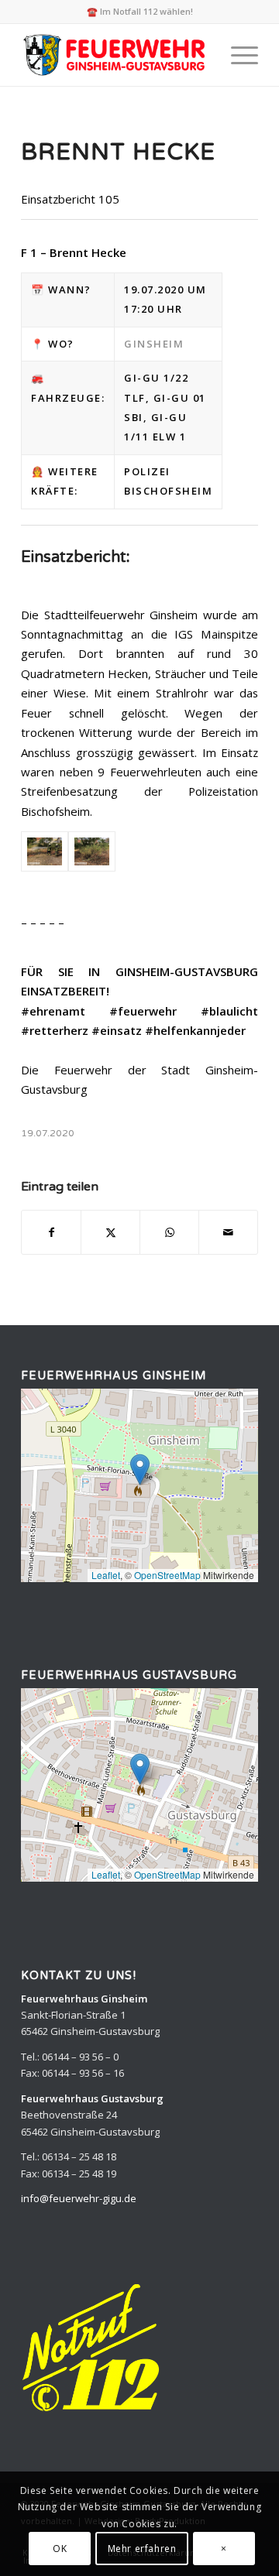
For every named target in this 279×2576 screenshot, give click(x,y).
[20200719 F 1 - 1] (45, 852)
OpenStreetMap (167, 1575)
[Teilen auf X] (110, 1232)
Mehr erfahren (142, 2549)
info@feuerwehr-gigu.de (79, 2198)
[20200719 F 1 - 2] (92, 852)
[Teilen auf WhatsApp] (169, 1232)
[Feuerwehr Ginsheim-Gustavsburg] (116, 55)
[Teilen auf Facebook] (51, 1232)
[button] (140, 1470)
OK (60, 2549)
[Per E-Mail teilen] (228, 1232)
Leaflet (106, 1575)
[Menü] (237, 55)
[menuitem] (237, 55)
